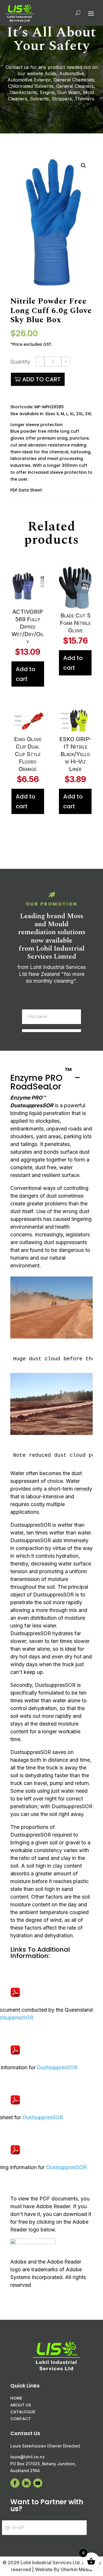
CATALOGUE (23, 2412)
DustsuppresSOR (57, 2067)
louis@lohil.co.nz (27, 2457)
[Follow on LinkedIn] (26, 2483)
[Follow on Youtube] (38, 2483)
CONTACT (21, 2419)
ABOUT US (21, 2405)
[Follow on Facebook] (15, 2483)
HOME (16, 2398)
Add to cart (41, 379)
